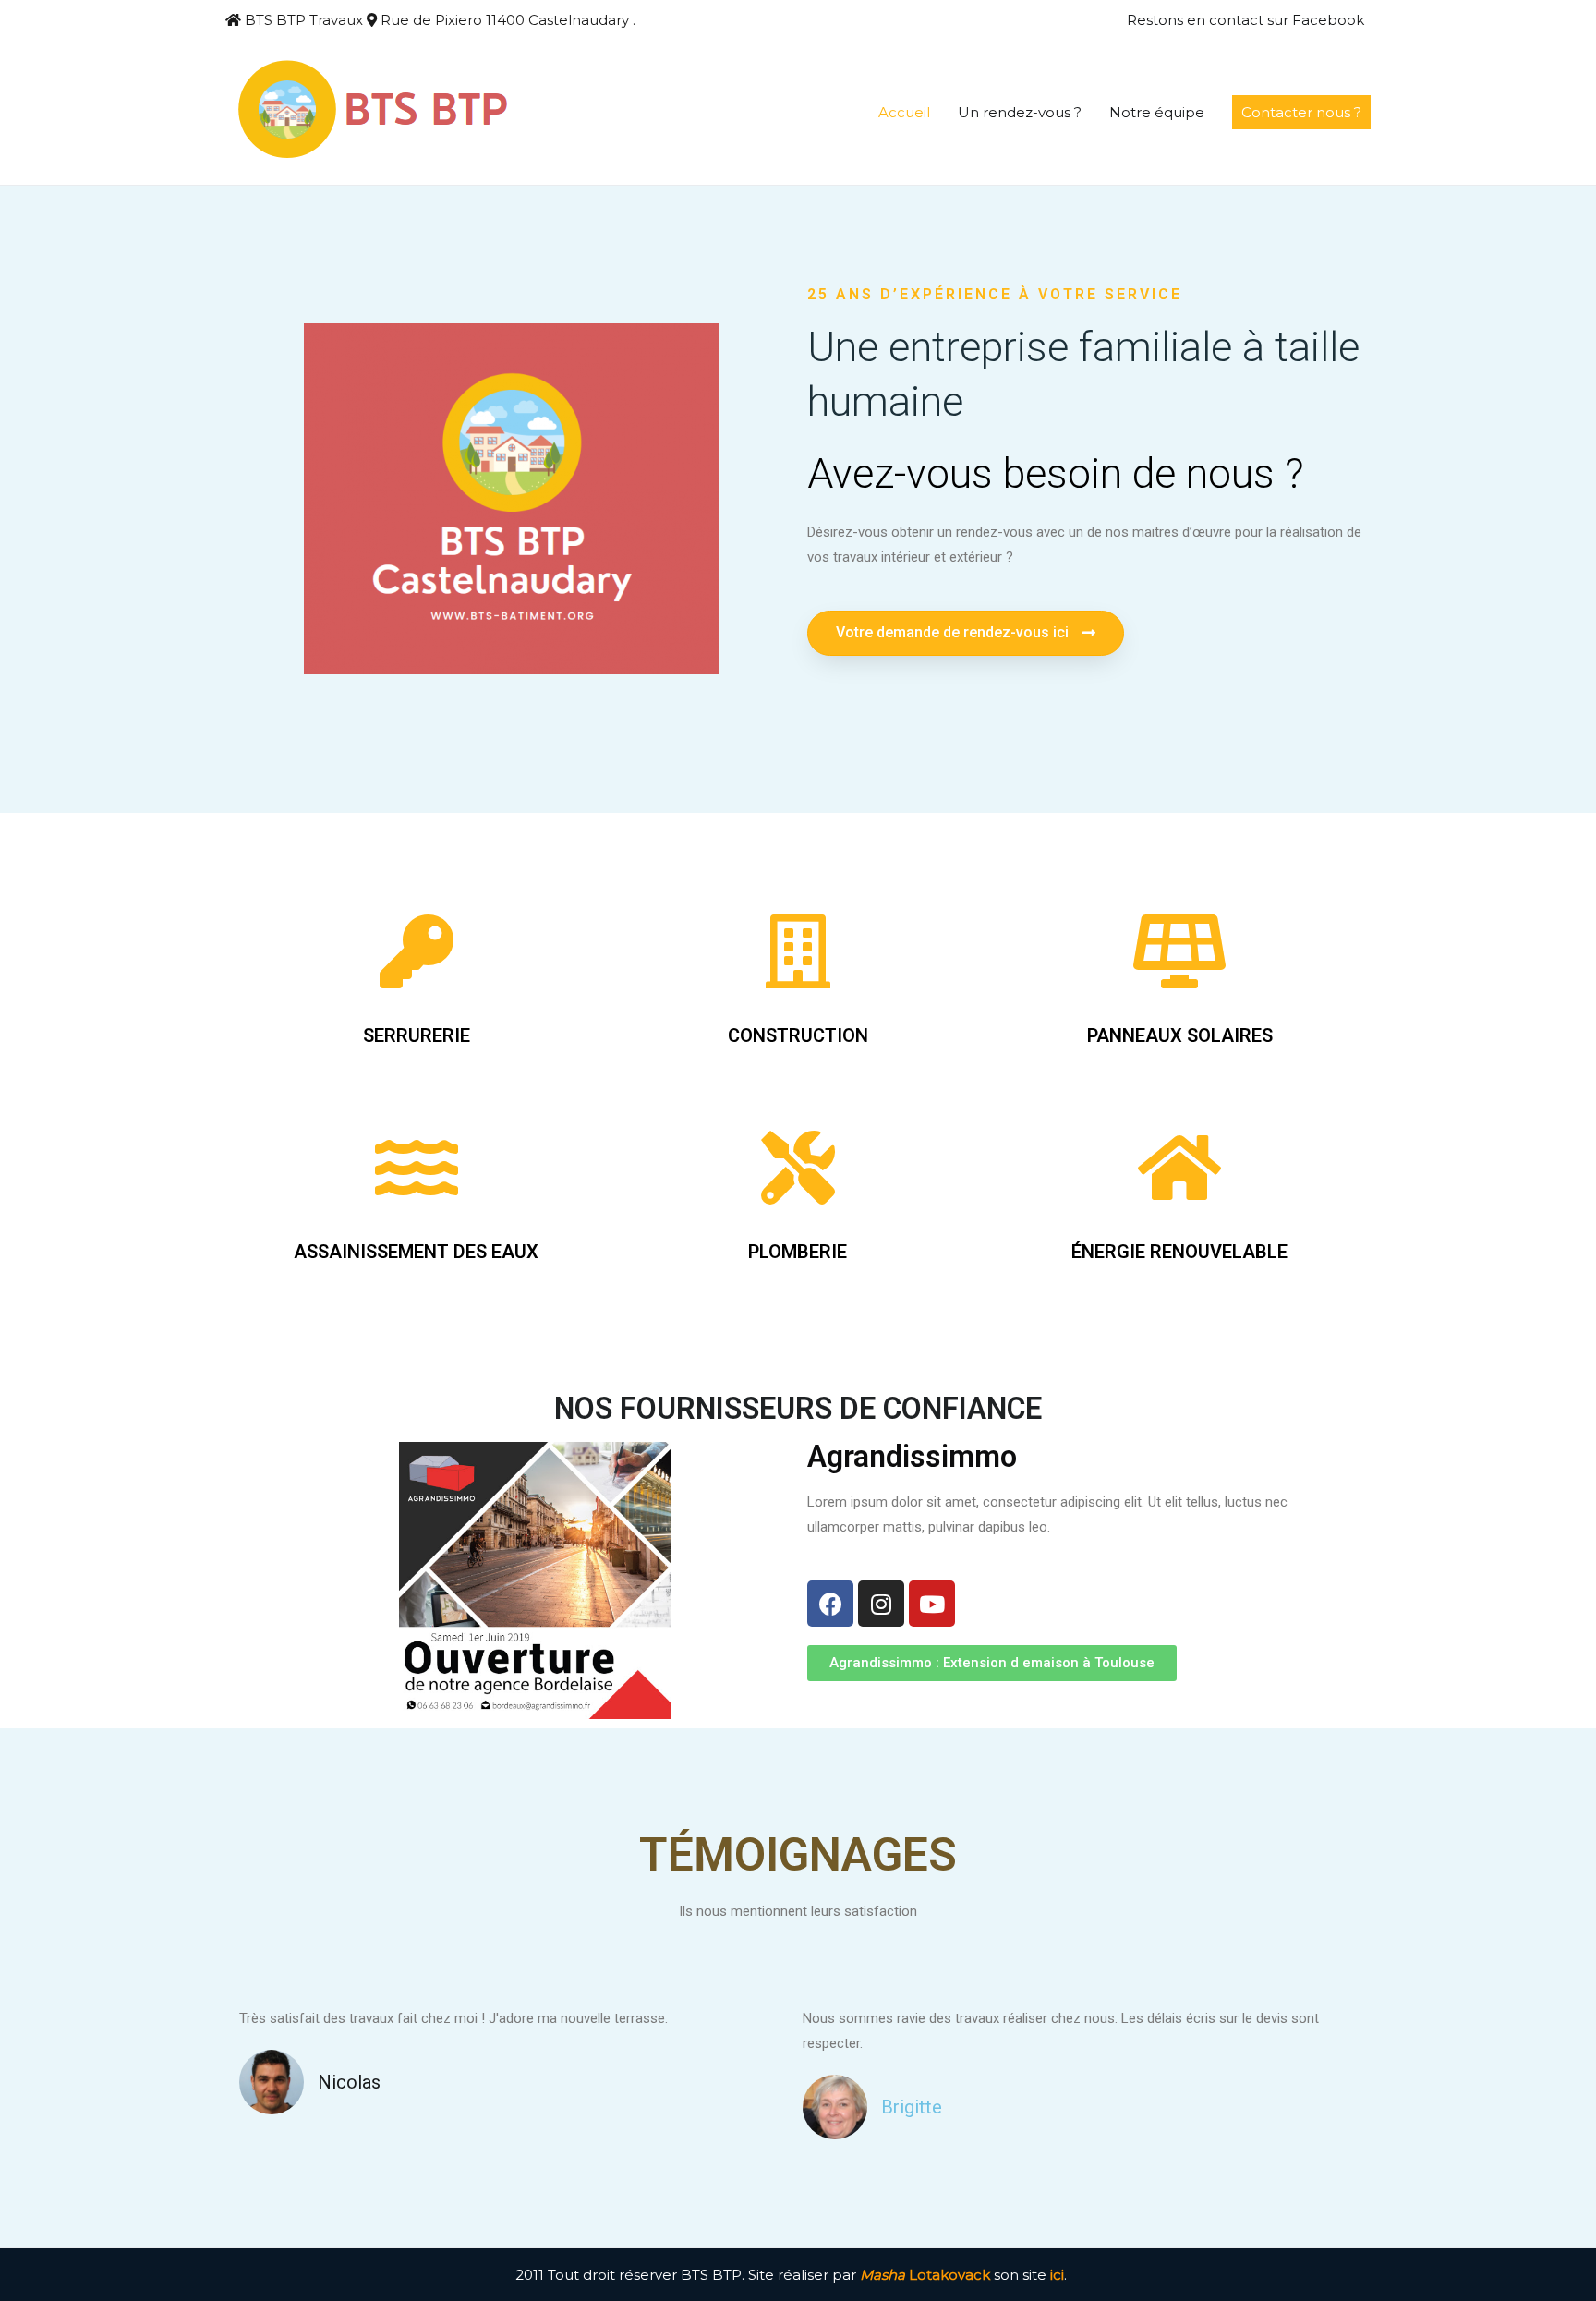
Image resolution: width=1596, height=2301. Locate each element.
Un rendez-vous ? (1020, 112)
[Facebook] (830, 1604)
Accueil (904, 112)
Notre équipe (1157, 112)
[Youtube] (932, 1604)
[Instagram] (881, 1604)
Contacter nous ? (1301, 112)
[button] (966, 633)
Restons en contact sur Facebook (1245, 20)
